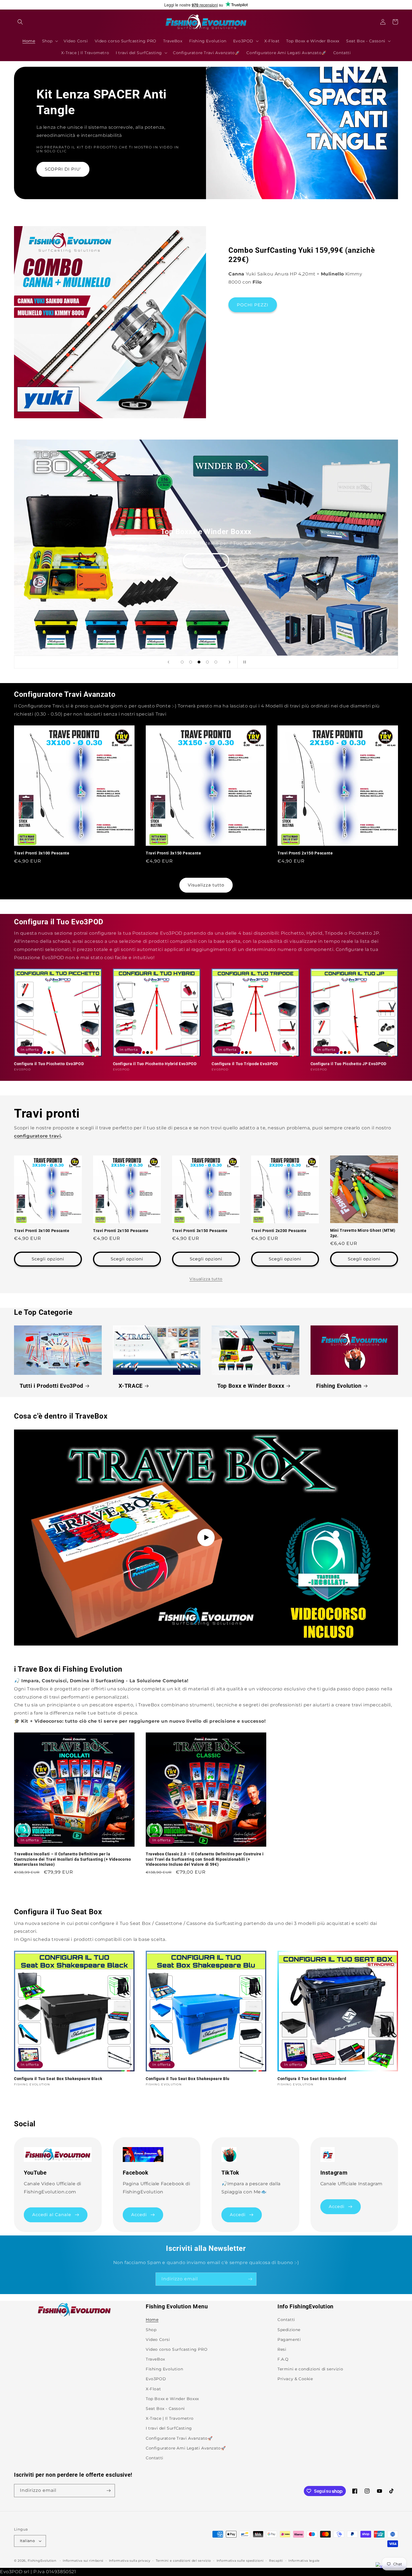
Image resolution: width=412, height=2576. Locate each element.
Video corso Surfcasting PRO (177, 2349)
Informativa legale (304, 2561)
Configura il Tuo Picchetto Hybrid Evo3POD (155, 1064)
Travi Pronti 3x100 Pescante (42, 853)
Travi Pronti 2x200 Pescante (279, 1231)
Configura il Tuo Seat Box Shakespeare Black (58, 2079)
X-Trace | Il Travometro (170, 2418)
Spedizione (289, 2330)
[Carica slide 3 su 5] (199, 662)
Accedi (139, 2215)
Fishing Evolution (339, 1386)
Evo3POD (156, 2379)
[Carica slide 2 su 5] (191, 662)
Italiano (27, 2541)
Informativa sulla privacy (130, 2561)
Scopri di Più (206, 560)
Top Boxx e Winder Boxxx (251, 1386)
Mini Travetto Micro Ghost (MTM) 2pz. (363, 1233)
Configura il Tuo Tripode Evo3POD (245, 1064)
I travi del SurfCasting (169, 2428)
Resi (282, 2349)
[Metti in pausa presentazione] (244, 662)
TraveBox (155, 2359)
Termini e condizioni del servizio (183, 2561)
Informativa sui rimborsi (83, 2561)
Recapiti (276, 2561)
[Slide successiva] (230, 662)
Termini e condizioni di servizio (310, 2369)
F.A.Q (283, 2359)
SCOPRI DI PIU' (63, 169)
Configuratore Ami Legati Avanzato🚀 (186, 2448)
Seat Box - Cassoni (165, 2409)
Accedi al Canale (52, 2215)
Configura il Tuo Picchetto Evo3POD (49, 1064)
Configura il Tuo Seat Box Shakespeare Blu (188, 2079)
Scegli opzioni (48, 1259)
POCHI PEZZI (253, 305)
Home (152, 2320)
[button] (20, 22)
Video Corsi (158, 2340)
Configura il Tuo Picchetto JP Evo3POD (349, 1064)
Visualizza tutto (206, 885)
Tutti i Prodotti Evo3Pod (51, 1386)
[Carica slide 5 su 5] (216, 662)
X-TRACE (131, 1386)
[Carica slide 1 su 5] (182, 662)
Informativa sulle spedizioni (240, 2561)
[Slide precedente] (168, 662)
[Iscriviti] (250, 2279)
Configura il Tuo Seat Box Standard (312, 2079)
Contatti (155, 2458)
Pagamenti (289, 2340)
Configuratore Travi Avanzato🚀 (179, 2438)
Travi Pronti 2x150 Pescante (305, 853)
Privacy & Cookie (295, 2379)
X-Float (153, 2389)
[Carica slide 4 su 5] (207, 662)
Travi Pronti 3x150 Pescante (173, 853)
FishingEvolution (42, 2561)
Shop (151, 2330)
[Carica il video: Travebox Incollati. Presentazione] (206, 1538)
